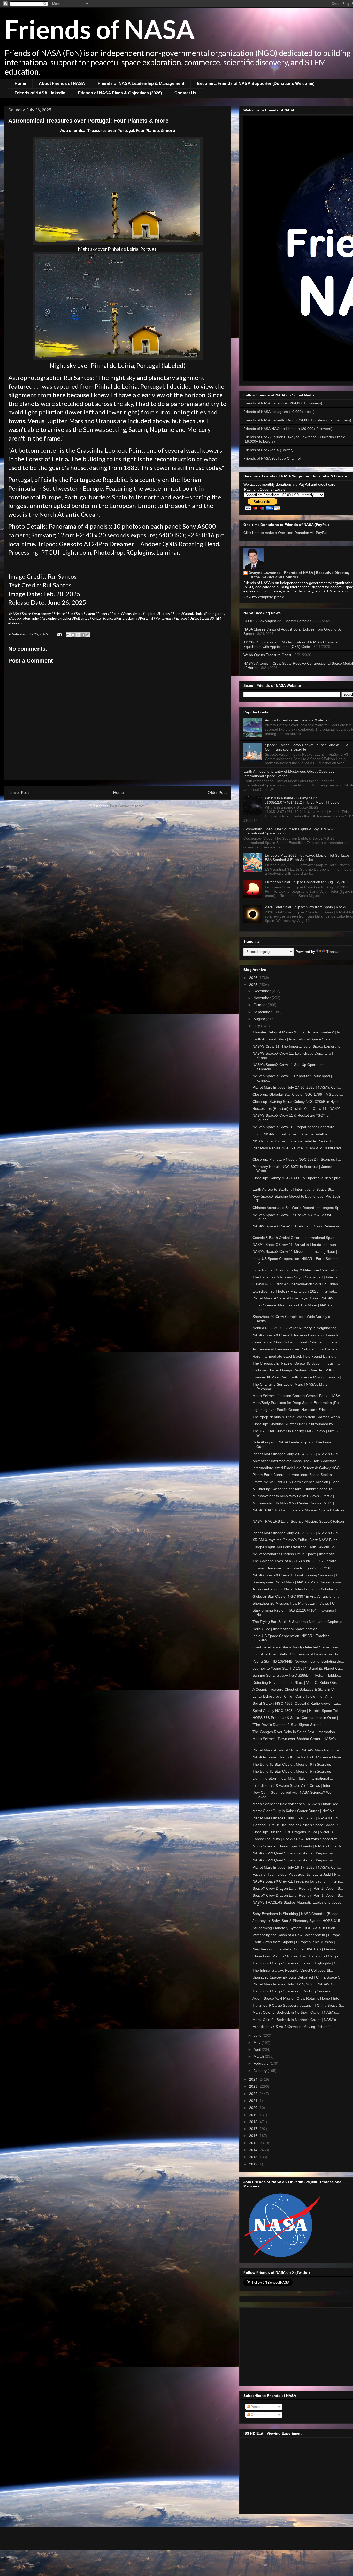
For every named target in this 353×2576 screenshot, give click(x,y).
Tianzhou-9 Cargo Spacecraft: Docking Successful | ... (297, 1991)
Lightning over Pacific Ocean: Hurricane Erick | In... (294, 1410)
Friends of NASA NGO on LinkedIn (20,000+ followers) (288, 429)
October (261, 1005)
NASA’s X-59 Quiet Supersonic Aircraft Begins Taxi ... (296, 1853)
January (261, 2071)
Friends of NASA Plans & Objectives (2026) (120, 93)
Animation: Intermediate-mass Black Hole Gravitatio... (296, 1461)
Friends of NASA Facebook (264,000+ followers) (283, 403)
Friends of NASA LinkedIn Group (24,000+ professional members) (297, 420)
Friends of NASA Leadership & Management (141, 83)
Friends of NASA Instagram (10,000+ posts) (279, 412)
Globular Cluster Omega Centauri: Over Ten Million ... (296, 1370)
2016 (254, 2136)
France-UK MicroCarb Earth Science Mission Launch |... (298, 1377)
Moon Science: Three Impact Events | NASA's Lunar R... (298, 1846)
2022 (254, 2094)
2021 (254, 2101)
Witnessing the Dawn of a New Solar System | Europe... (298, 1935)
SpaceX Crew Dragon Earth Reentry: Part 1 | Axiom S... (298, 1895)
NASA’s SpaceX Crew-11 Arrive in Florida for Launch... (297, 1335)
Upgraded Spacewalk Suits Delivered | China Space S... (298, 1977)
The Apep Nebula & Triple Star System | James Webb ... (298, 1417)
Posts (255, 2407)
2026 (254, 978)
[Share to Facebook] (83, 635)
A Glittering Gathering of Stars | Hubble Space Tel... (294, 1489)
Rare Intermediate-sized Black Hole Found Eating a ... (297, 1356)
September (263, 1012)
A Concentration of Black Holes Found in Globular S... (296, 1589)
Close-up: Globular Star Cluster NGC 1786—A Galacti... (298, 1094)
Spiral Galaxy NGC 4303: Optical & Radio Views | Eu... (297, 1703)
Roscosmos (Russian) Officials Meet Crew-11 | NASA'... (298, 1108)
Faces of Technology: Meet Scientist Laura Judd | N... (296, 1874)
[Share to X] (78, 635)
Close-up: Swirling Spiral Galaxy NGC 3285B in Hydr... (297, 1102)
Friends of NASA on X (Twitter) (268, 450)
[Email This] (68, 635)
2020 (254, 2108)
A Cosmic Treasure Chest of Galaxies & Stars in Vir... (296, 1689)
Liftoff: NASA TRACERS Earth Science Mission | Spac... (298, 1482)
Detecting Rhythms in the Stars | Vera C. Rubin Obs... (296, 1682)
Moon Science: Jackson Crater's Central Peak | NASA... (298, 1396)
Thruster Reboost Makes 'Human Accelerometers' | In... (298, 1032)
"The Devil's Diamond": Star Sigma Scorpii (287, 1725)
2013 (254, 2157)
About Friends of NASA (62, 83)
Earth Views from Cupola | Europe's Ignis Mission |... (295, 1942)
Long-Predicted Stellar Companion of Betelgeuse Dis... (297, 1654)
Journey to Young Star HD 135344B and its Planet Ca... (298, 1668)
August (260, 1019)
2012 (254, 2164)
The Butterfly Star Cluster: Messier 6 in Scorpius (292, 1764)
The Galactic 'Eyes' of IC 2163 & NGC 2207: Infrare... (296, 1561)
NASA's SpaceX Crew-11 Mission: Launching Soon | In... (298, 1251)
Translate (334, 952)
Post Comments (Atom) (128, 806)
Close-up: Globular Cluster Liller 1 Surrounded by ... (295, 1424)
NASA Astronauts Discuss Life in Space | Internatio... (295, 1554)
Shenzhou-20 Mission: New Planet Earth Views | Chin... (298, 1603)
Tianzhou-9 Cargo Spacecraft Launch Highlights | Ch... (297, 1963)
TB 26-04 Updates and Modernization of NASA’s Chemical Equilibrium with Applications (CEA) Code (291, 644)
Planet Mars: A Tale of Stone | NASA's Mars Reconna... (297, 1750)
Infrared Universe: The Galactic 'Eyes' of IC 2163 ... (294, 1568)
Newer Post (19, 792)
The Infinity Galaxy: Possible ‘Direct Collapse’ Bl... (293, 1970)
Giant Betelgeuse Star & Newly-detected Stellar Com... (297, 1647)
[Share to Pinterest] (88, 635)
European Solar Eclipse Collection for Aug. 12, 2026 (307, 882)
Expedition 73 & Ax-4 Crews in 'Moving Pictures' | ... (294, 2027)
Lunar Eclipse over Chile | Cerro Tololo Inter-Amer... (295, 1696)
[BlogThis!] (73, 635)
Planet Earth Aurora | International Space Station (292, 1475)
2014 (254, 2150)
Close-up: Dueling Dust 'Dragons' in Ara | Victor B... (294, 1832)
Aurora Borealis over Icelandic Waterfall (297, 720)
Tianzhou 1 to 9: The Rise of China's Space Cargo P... (296, 1825)
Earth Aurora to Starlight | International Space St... (293, 1189)
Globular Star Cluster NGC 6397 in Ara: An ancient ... (296, 1596)
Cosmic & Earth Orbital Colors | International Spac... (295, 1238)
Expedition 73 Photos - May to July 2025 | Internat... (295, 1291)
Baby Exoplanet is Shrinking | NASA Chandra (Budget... (298, 1914)
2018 (254, 2122)
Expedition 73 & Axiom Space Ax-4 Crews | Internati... (296, 1785)
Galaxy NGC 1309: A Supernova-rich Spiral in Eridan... (297, 1284)
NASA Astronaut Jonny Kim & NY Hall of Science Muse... (298, 1757)
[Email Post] (59, 634)
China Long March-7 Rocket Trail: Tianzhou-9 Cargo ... (297, 1956)
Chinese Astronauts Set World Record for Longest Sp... (297, 1208)
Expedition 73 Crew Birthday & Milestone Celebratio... (296, 1270)
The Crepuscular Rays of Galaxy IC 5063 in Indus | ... (296, 1363)
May (258, 2043)
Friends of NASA (99, 29)
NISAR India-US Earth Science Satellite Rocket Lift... (295, 1141)
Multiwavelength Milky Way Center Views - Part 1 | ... (295, 1503)
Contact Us (185, 93)
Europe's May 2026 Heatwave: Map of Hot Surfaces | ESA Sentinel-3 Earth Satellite (308, 858)
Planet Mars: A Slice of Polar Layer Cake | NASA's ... (295, 1298)
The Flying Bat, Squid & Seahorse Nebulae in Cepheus (297, 1622)
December (263, 991)
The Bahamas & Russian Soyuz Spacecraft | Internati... (297, 1277)
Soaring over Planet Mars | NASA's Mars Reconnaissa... (298, 1582)
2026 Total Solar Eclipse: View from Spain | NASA (305, 907)
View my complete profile (264, 597)
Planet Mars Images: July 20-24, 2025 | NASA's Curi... (297, 1454)
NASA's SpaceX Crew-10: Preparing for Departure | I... (297, 1127)
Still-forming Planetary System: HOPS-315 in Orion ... (296, 1928)
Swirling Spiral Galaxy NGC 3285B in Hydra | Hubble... (297, 1675)
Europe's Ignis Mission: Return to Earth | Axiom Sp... (295, 1547)
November (263, 998)
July (257, 1026)
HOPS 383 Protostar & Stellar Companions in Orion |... (297, 1718)
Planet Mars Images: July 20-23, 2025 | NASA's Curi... (297, 1533)
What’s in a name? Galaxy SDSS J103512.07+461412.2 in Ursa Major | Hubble (302, 800)
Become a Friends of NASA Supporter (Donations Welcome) (256, 83)
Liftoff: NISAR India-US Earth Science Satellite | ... (293, 1134)
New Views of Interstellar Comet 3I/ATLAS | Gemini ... (296, 1949)
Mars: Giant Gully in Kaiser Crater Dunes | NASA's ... (296, 1811)
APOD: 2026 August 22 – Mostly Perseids (277, 621)
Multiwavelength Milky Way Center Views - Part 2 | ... (295, 1496)
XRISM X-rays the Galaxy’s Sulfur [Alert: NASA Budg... (297, 1540)
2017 (254, 2129)
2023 (254, 2086)
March (259, 2056)
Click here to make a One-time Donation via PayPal (285, 533)
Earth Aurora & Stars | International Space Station (293, 1039)
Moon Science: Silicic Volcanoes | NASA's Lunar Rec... (297, 1804)
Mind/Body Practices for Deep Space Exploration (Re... (297, 1403)
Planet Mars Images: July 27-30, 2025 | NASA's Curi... (297, 1087)
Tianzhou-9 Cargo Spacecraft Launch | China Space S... (298, 2005)
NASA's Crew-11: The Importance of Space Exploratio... (298, 1046)
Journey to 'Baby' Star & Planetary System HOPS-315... (298, 1921)
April (258, 2049)
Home (20, 83)
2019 (254, 2115)
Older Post (217, 792)
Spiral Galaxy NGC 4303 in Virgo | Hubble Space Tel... (297, 1711)
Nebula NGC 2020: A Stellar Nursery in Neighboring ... (297, 1328)
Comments (259, 2415)
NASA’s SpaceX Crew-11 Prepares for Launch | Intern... (298, 1881)
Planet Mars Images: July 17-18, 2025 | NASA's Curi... (297, 1818)
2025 (254, 985)
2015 (254, 2143)
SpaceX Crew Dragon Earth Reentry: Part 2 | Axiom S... (298, 1888)
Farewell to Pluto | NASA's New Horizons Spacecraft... (297, 1839)
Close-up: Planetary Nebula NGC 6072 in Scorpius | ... (297, 1159)
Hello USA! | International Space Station (285, 1629)
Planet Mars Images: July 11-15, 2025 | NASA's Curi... (297, 1984)
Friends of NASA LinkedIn (40, 93)
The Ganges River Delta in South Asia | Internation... (295, 1732)
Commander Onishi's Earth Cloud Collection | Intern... (296, 1342)
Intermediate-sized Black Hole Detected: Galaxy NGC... (298, 1468)
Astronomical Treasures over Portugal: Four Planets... (296, 1349)
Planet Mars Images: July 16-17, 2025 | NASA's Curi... (297, 1867)
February (262, 2063)
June (258, 2035)
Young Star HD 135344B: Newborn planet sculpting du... (298, 1661)
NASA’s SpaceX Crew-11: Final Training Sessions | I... (296, 1575)
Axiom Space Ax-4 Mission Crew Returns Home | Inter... (298, 1998)
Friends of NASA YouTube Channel (272, 458)
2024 (254, 2079)
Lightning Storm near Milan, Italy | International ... (293, 1778)
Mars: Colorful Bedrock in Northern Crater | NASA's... (296, 2012)
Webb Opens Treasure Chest (267, 655)
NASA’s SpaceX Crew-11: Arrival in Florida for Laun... (296, 1245)
